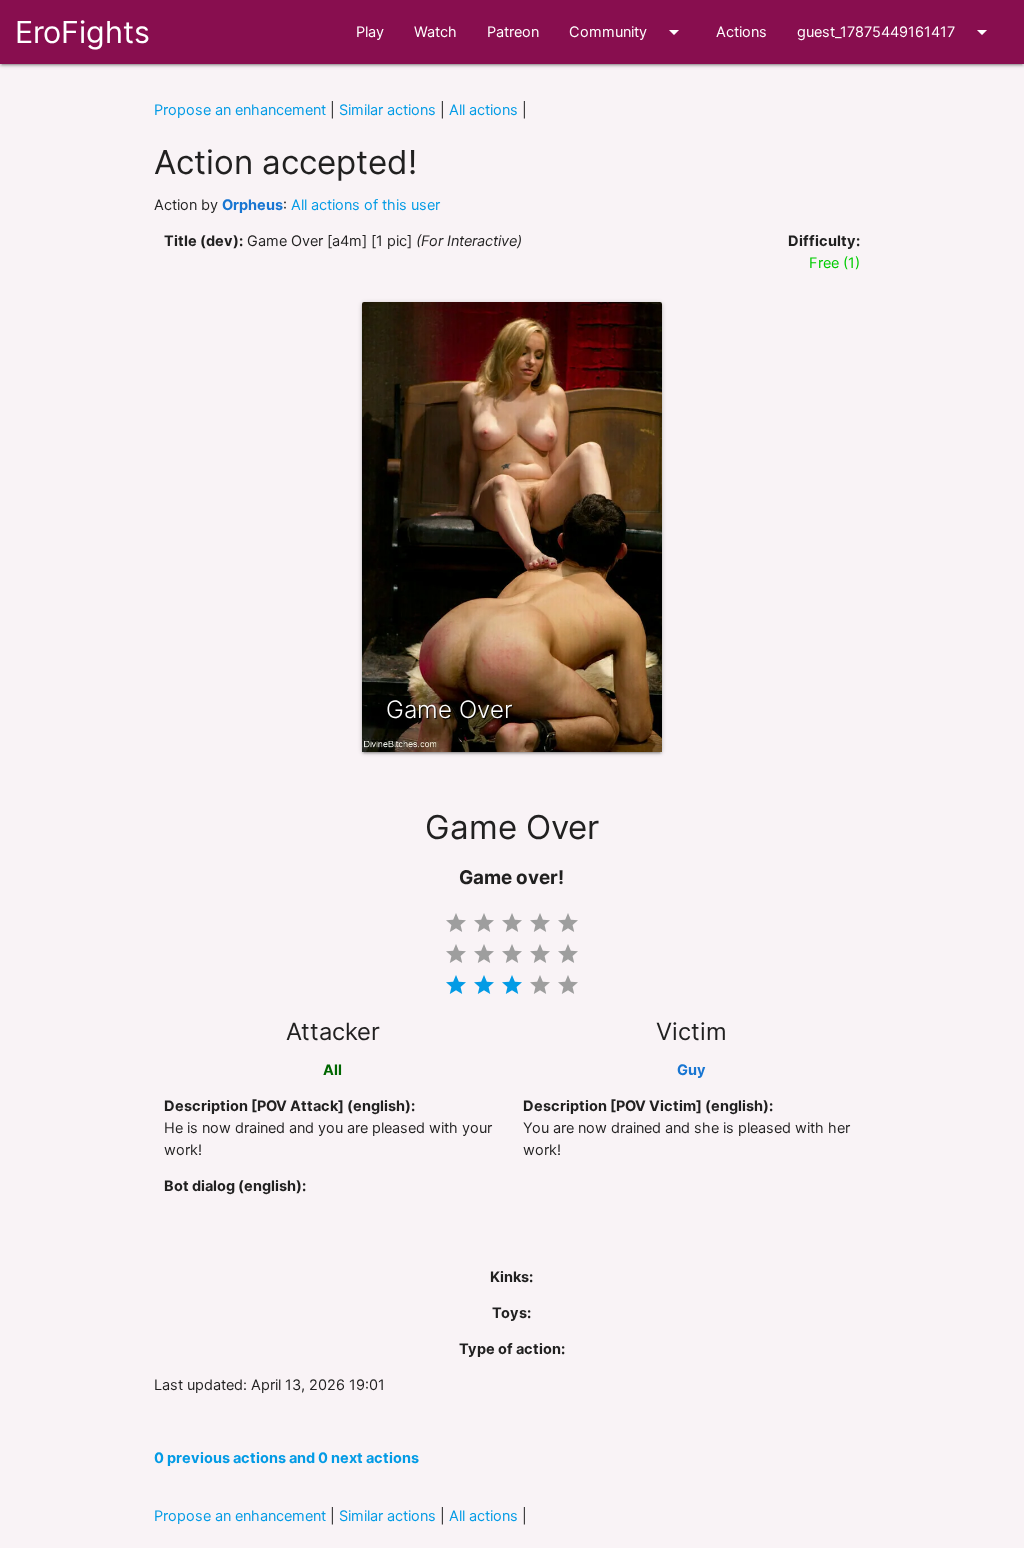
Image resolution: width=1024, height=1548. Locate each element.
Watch (435, 32)
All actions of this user (365, 205)
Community (627, 32)
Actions (741, 32)
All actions (483, 110)
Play (370, 32)
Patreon (513, 32)
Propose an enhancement (240, 110)
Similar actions (387, 110)
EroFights (82, 32)
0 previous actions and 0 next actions (286, 1458)
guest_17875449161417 (895, 32)
